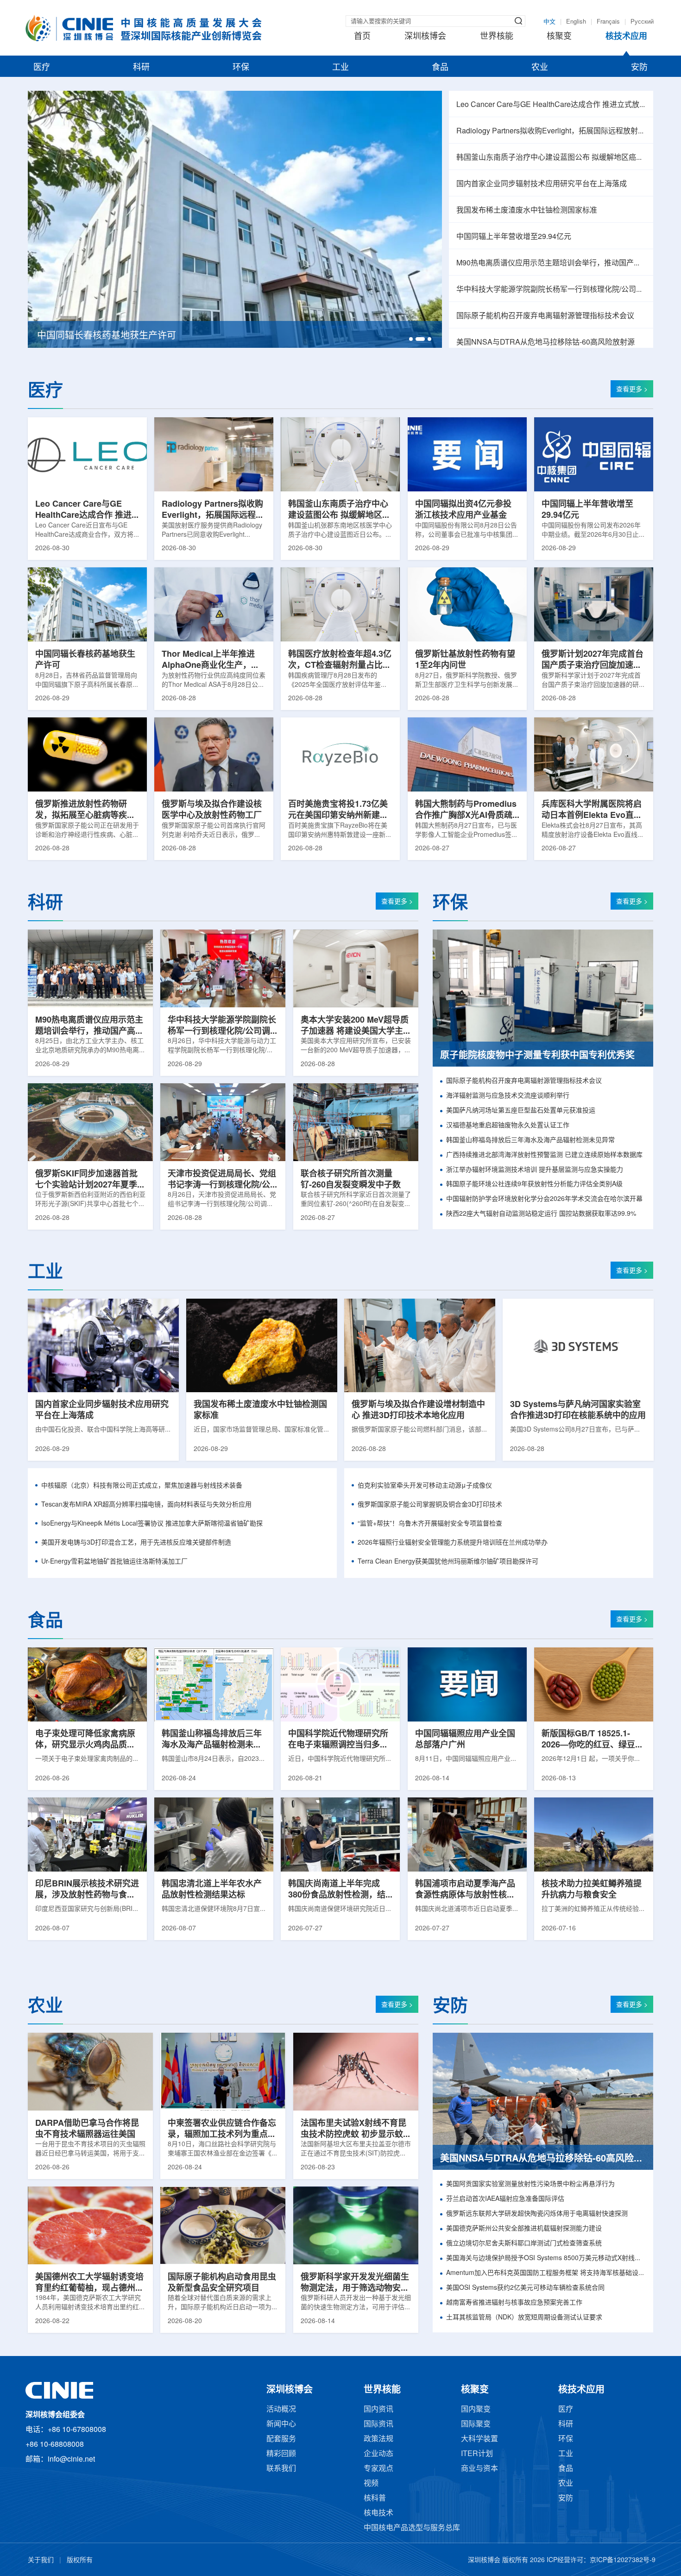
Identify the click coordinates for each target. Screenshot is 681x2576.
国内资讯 (378, 2410)
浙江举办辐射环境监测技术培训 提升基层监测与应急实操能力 (535, 1170)
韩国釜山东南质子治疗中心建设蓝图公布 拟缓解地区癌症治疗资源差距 (551, 158)
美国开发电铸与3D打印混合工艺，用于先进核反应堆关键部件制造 (136, 1543)
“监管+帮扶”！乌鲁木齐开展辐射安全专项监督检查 (430, 1524)
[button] (411, 339)
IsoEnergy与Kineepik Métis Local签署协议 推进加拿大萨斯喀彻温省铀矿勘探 (152, 1524)
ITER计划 (477, 2454)
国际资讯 (378, 2424)
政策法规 (378, 2439)
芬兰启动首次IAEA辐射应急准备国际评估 (505, 2199)
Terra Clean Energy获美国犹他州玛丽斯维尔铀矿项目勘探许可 (448, 1562)
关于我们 (41, 2560)
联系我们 (281, 2469)
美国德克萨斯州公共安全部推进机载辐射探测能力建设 (524, 2229)
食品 (440, 68)
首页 (362, 37)
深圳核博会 (425, 37)
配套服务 (281, 2439)
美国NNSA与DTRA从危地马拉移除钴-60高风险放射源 (545, 342)
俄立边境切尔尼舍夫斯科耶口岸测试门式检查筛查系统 (524, 2244)
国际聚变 (476, 2424)
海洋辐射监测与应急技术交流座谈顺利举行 (508, 1096)
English (576, 22)
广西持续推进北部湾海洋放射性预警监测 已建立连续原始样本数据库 (544, 1155)
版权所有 (80, 2560)
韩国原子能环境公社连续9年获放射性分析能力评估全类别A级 (534, 1184)
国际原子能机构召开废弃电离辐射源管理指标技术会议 (545, 316)
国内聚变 (476, 2410)
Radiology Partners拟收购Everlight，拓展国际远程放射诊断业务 (551, 131)
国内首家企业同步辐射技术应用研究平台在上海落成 (542, 184)
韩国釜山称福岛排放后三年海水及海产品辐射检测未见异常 (530, 1140)
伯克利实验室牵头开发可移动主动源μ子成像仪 (425, 1486)
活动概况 (281, 2410)
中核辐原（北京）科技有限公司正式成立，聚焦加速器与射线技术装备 (142, 1486)
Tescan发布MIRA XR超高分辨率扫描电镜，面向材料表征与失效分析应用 (146, 1505)
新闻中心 (281, 2424)
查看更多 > (632, 390)
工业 (340, 68)
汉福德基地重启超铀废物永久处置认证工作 (508, 1126)
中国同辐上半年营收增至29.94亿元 (514, 237)
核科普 (375, 2498)
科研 (141, 68)
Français (608, 22)
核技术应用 (626, 37)
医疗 (42, 68)
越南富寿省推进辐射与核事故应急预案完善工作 (514, 2303)
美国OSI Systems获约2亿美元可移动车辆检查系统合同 (525, 2288)
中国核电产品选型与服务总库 (412, 2528)
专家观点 (378, 2469)
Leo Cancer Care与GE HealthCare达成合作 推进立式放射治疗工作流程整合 (551, 105)
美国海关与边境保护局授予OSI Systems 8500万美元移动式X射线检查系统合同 (546, 2259)
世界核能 (497, 37)
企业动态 (378, 2454)
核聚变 (559, 37)
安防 (639, 68)
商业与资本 (479, 2469)
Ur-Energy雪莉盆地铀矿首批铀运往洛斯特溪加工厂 (114, 1562)
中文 (549, 22)
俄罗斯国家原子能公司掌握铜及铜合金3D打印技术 (430, 1505)
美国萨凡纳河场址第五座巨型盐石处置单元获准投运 (521, 1111)
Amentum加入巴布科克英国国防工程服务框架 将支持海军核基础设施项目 (546, 2273)
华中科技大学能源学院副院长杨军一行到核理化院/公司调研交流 (551, 290)
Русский (642, 22)
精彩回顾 (281, 2454)
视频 (371, 2484)
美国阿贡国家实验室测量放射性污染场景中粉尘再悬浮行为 (530, 2184)
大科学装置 (479, 2439)
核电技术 (378, 2513)
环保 (241, 68)
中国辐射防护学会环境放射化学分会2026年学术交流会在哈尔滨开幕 (544, 1199)
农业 (540, 68)
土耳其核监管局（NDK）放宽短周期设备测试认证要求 (524, 2318)
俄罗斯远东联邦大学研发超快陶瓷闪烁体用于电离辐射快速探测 (537, 2214)
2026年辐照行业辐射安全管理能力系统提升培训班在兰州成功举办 (453, 1543)
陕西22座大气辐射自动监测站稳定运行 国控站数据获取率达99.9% (541, 1214)
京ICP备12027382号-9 (623, 2560)
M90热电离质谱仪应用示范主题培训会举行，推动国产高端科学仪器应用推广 (551, 263)
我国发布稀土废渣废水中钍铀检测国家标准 (527, 210)
